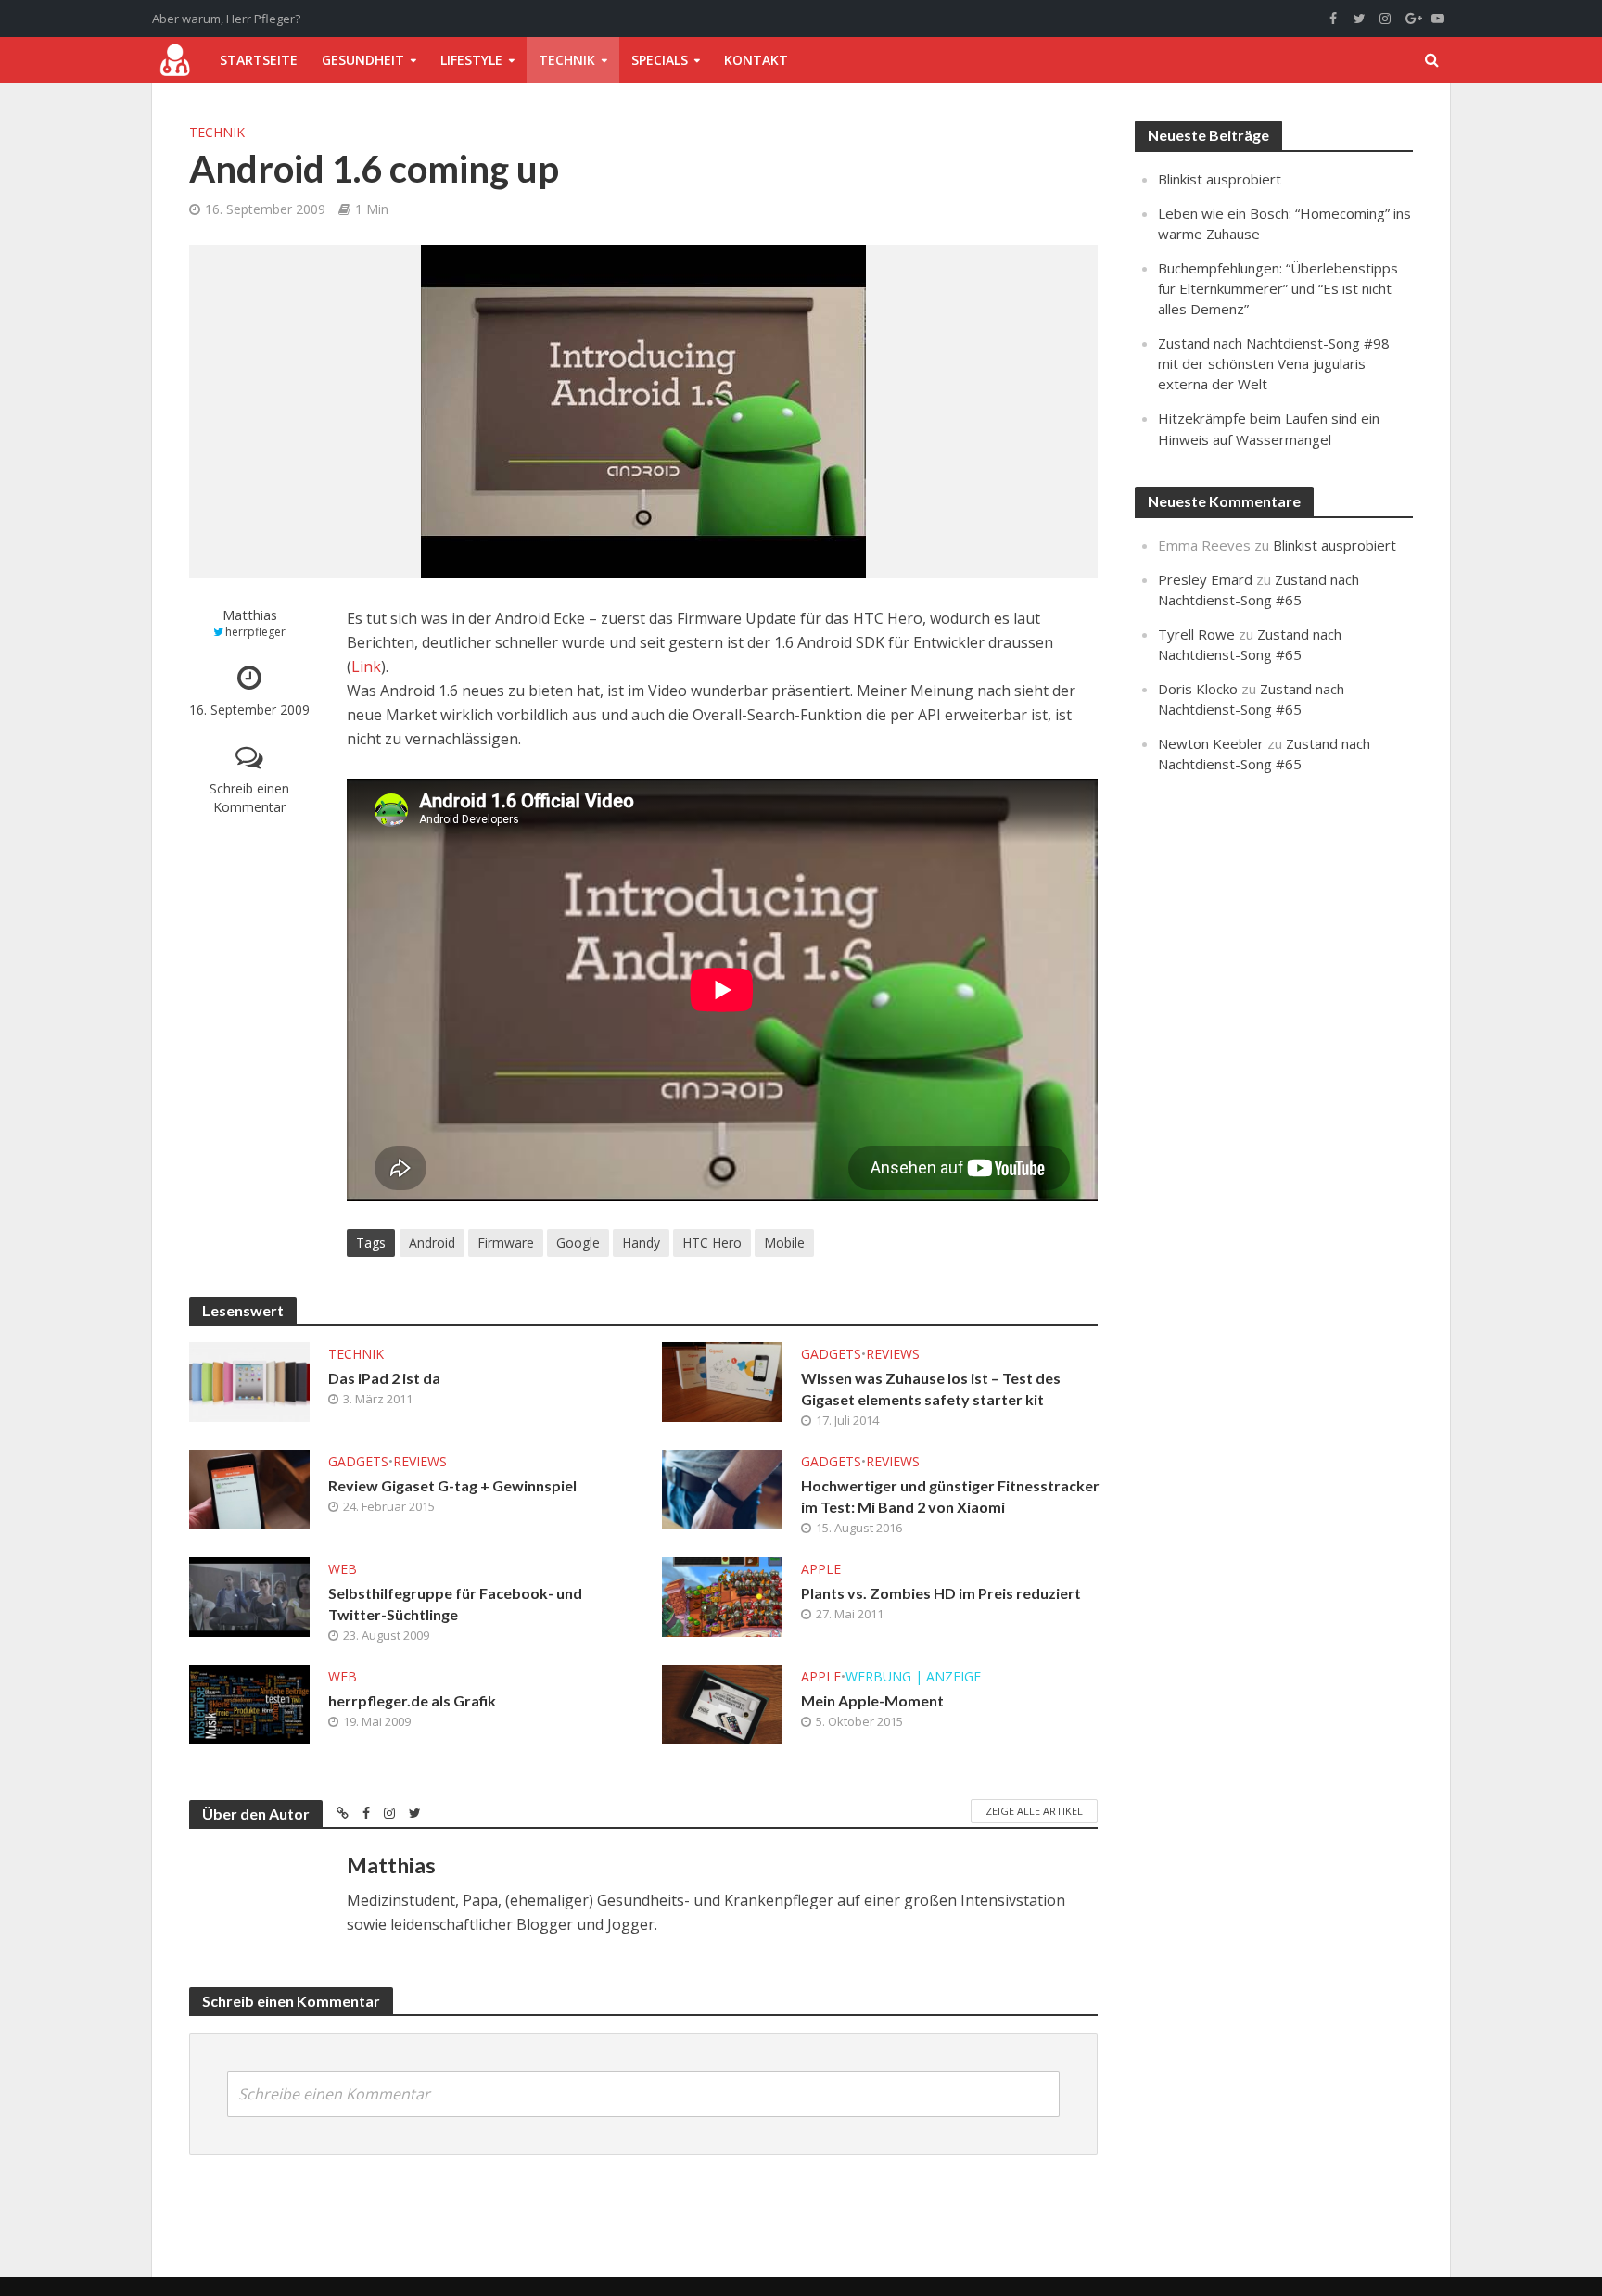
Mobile (784, 1243)
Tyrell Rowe (1196, 634)
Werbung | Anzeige (913, 1676)
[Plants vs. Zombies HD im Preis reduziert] (722, 1595)
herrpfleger (255, 632)
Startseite (259, 60)
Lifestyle (471, 60)
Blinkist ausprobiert (1220, 179)
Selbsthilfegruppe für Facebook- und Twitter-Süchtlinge (455, 1604)
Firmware (506, 1243)
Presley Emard (1205, 579)
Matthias (250, 615)
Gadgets (831, 1354)
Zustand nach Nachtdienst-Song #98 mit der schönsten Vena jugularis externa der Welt (1274, 363)
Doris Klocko (1198, 689)
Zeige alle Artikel (1034, 1811)
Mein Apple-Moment (872, 1700)
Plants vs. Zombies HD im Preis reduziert (941, 1593)
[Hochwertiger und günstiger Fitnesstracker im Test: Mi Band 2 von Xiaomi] (722, 1488)
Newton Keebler (1211, 743)
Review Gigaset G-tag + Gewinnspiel (452, 1485)
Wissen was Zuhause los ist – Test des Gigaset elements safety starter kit (931, 1389)
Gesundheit (363, 60)
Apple (821, 1569)
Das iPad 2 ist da (384, 1378)
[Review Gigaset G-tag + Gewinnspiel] (249, 1488)
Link (366, 666)
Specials (660, 60)
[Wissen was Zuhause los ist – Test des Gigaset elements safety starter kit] (722, 1380)
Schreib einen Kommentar (249, 798)
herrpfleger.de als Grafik (412, 1700)
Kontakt (756, 60)
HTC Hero (712, 1243)
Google (578, 1243)
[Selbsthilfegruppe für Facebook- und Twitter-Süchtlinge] (249, 1595)
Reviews (893, 1354)
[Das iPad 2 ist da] (249, 1380)
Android (432, 1243)
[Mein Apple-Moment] (722, 1703)
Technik (567, 60)
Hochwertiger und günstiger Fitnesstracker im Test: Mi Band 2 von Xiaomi (950, 1496)
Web (343, 1569)
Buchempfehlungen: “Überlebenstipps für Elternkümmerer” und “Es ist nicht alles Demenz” (1278, 288)
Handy (641, 1243)
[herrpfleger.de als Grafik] (249, 1703)
